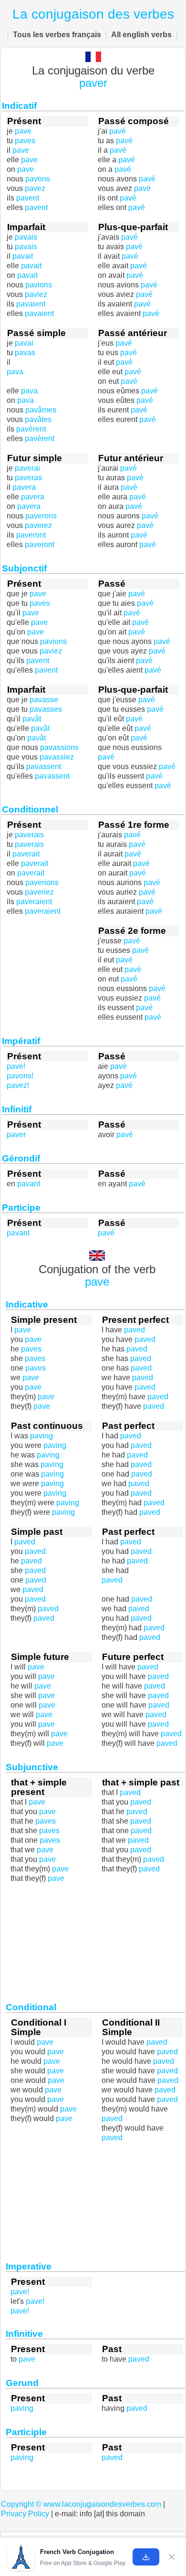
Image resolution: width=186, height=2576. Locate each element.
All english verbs (141, 35)
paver (93, 83)
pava (15, 372)
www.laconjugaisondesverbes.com (102, 2504)
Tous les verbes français (57, 35)
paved (112, 1580)
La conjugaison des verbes (93, 14)
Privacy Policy (25, 2514)
